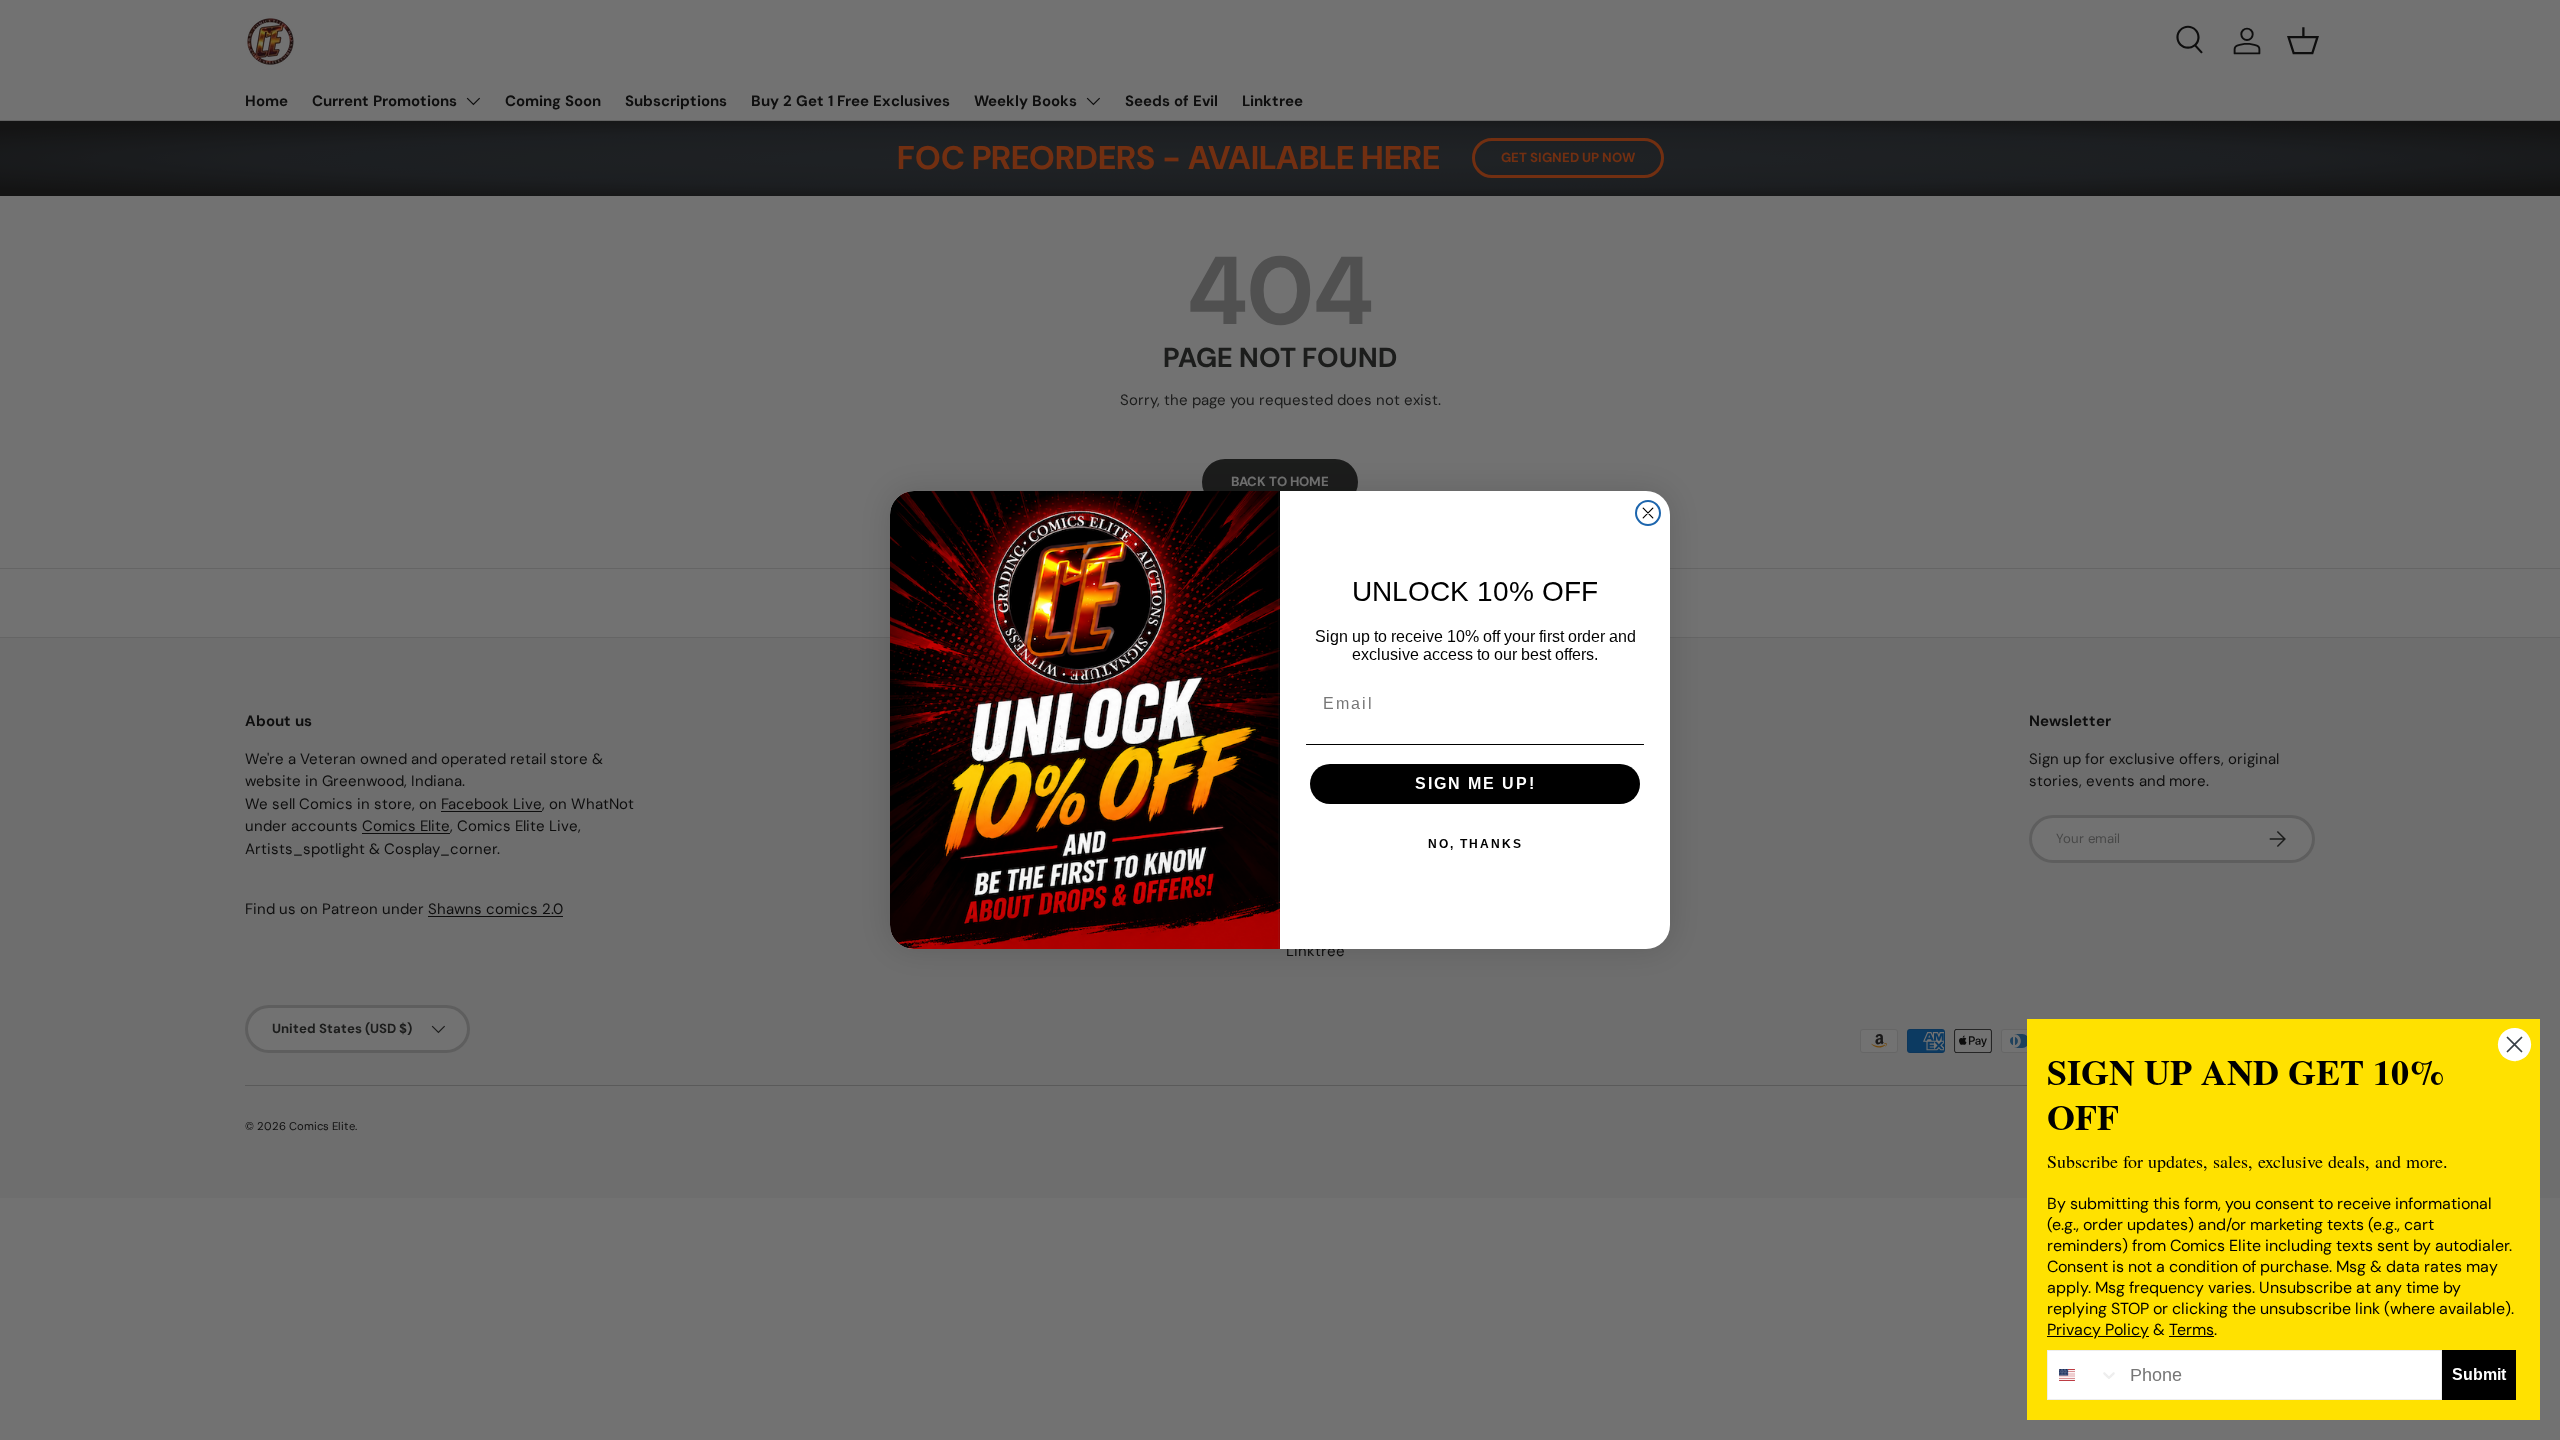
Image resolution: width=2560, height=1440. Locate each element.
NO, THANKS (1475, 844)
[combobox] (2084, 1375)
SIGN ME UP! (1475, 783)
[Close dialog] (1648, 513)
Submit (2479, 1374)
